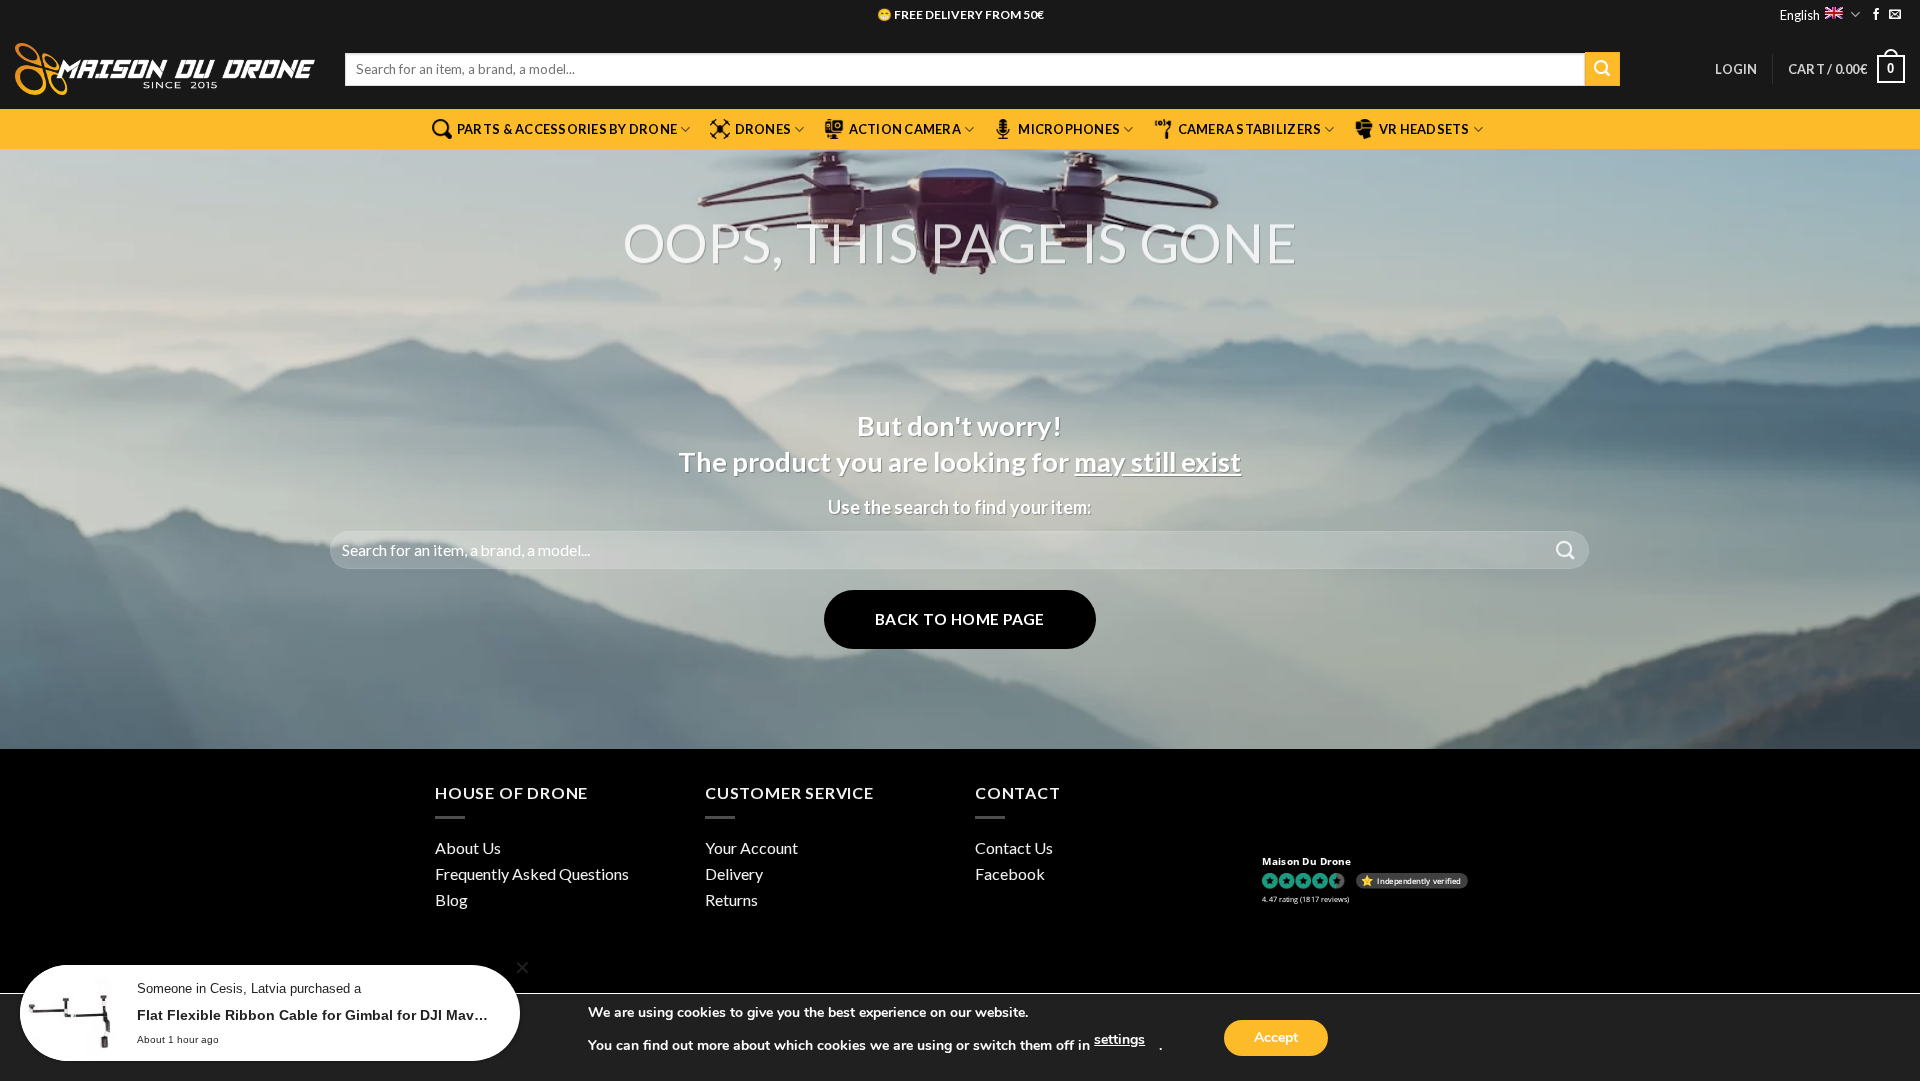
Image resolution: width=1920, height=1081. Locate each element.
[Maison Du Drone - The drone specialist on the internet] (165, 69)
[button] (1736, 69)
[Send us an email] (1895, 15)
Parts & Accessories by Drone (567, 129)
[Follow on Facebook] (1876, 15)
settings (1119, 1039)
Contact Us (1014, 847)
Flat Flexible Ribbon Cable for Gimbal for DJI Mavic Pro (313, 1015)
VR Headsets (1424, 129)
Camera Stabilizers (1250, 129)
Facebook (1010, 873)
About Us (468, 847)
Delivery (734, 873)
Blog (451, 899)
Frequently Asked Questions (532, 873)
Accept (1276, 1037)
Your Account (751, 847)
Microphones (1069, 129)
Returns (731, 899)
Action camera (905, 129)
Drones (763, 129)
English (1800, 15)
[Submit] (1602, 69)
